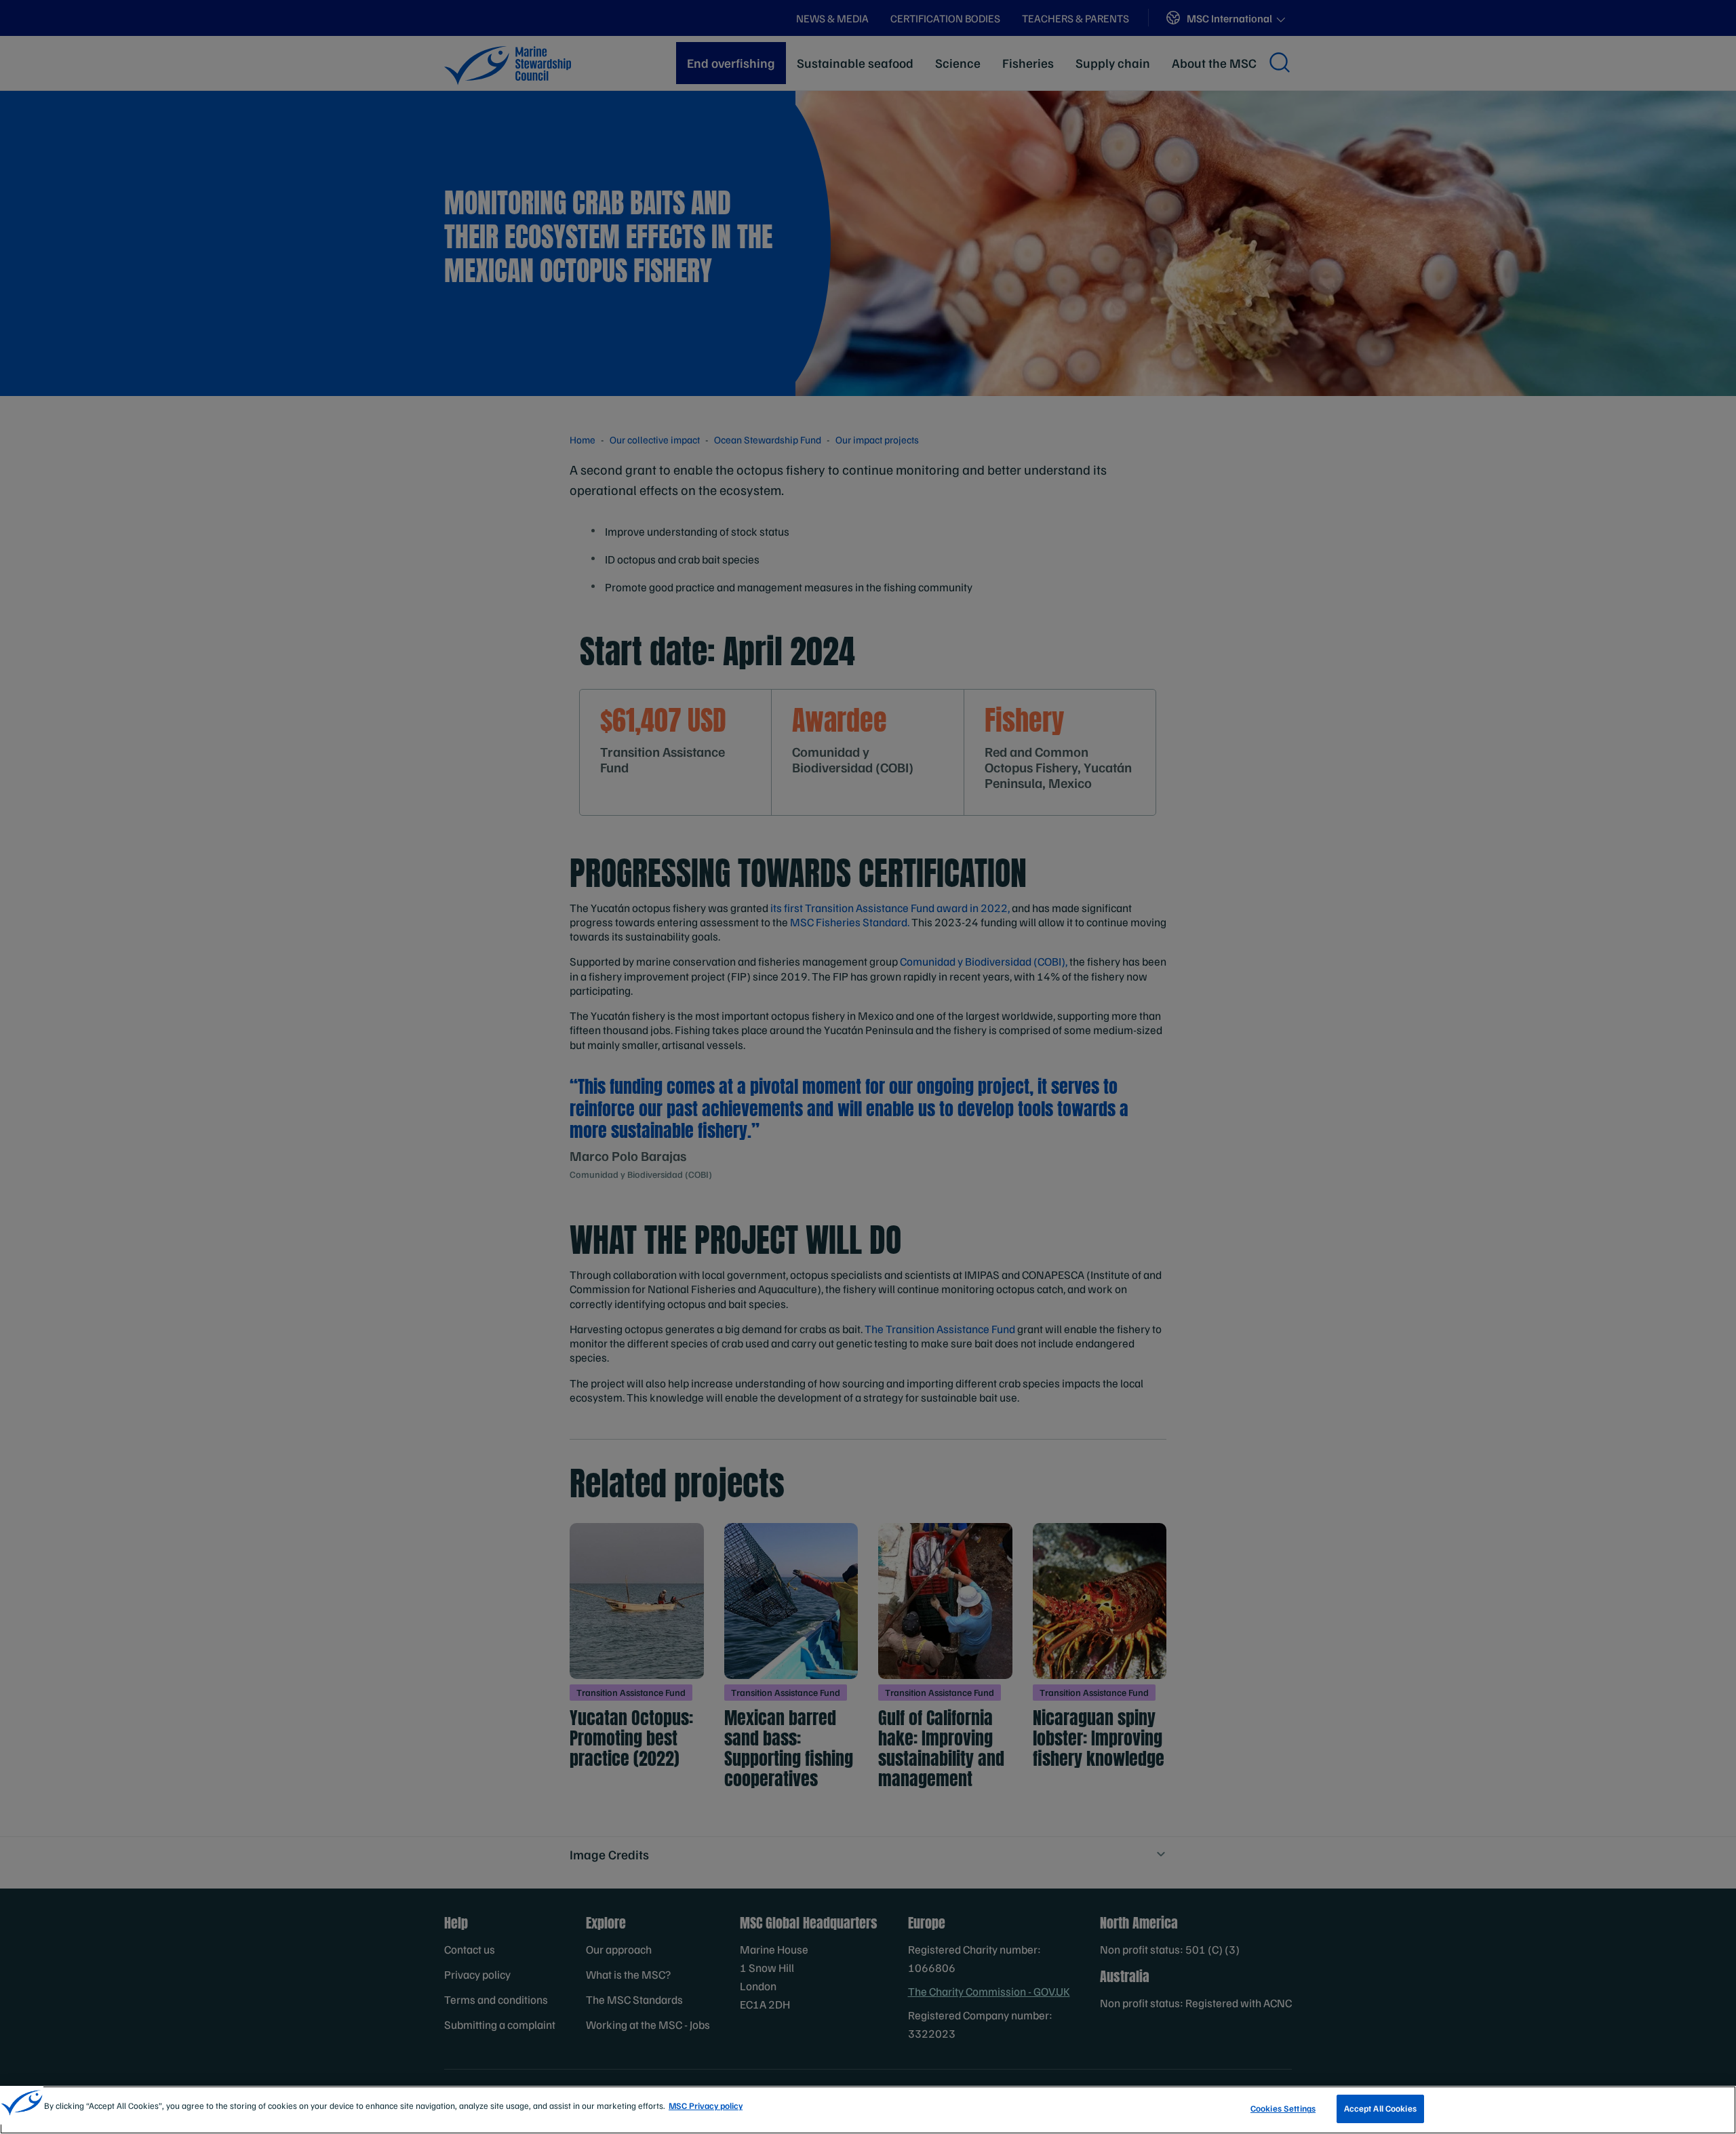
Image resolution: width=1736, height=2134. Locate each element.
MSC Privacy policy (706, 2106)
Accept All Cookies (1380, 2108)
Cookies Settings (1283, 2108)
